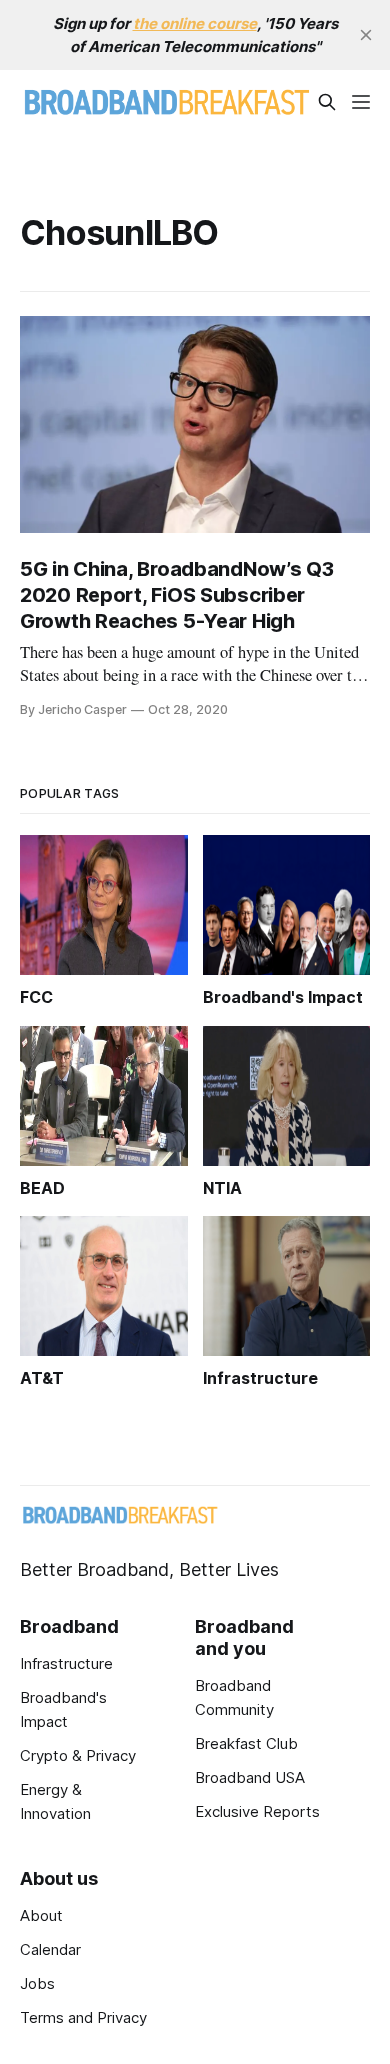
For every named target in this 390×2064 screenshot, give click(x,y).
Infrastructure (66, 1663)
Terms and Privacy (83, 2017)
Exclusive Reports (257, 1811)
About (41, 1915)
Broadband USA (250, 1777)
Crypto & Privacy (78, 1755)
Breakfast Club (246, 1743)
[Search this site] (327, 102)
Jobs (37, 1983)
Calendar (50, 1949)
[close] (366, 35)
